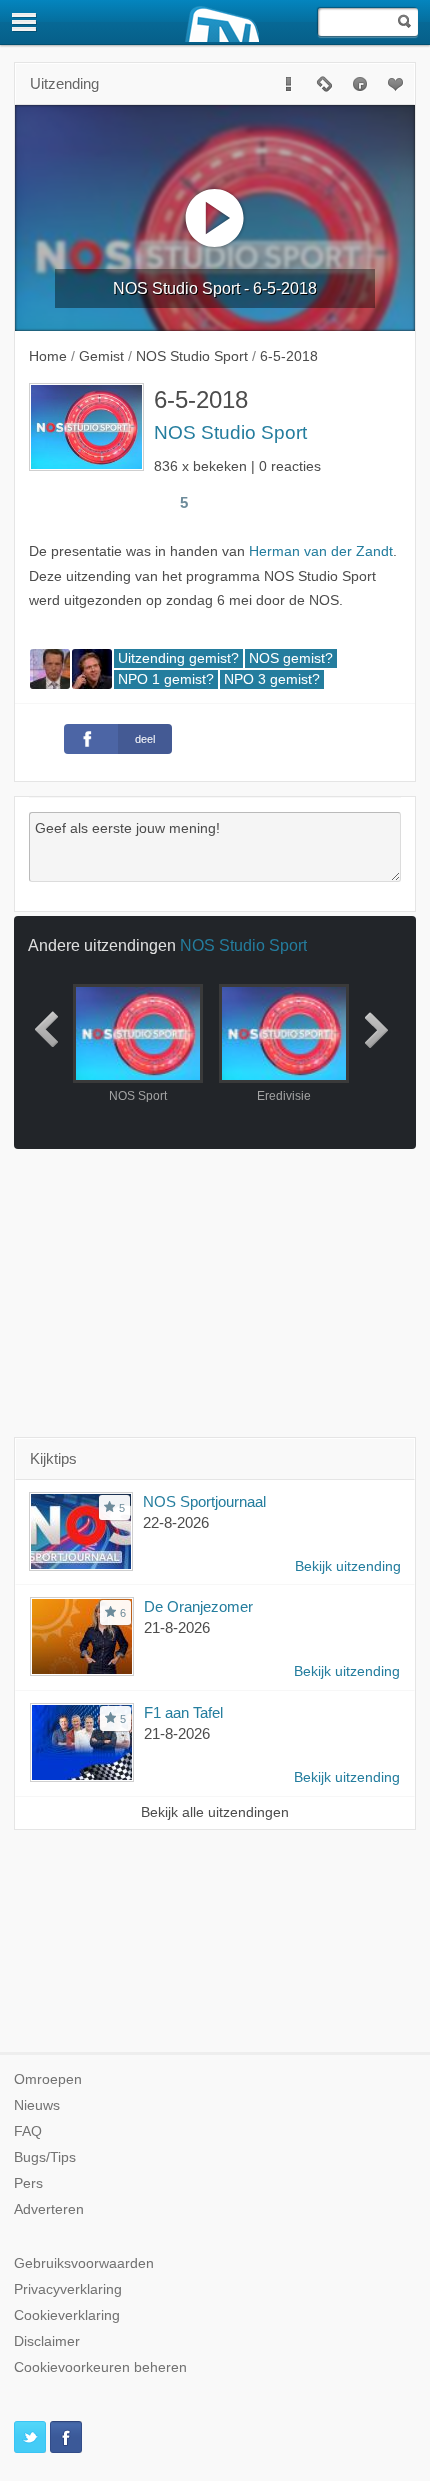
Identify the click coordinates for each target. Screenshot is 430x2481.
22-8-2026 (176, 1522)
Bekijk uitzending (348, 1566)
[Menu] (25, 22)
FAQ (28, 2131)
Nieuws (37, 2105)
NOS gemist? (291, 658)
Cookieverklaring (67, 2315)
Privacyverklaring (68, 2289)
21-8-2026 (177, 1627)
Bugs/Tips (45, 2157)
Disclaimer (47, 2341)
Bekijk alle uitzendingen (215, 1812)
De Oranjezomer (198, 1606)
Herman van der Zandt (321, 551)
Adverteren (49, 2209)
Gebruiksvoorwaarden (84, 2263)
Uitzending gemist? (178, 658)
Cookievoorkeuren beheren (100, 2367)
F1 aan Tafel (183, 1712)
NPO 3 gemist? (272, 679)
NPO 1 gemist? (166, 679)
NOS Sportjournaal (204, 1501)
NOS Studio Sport (230, 432)
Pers (28, 2183)
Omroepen (48, 2079)
